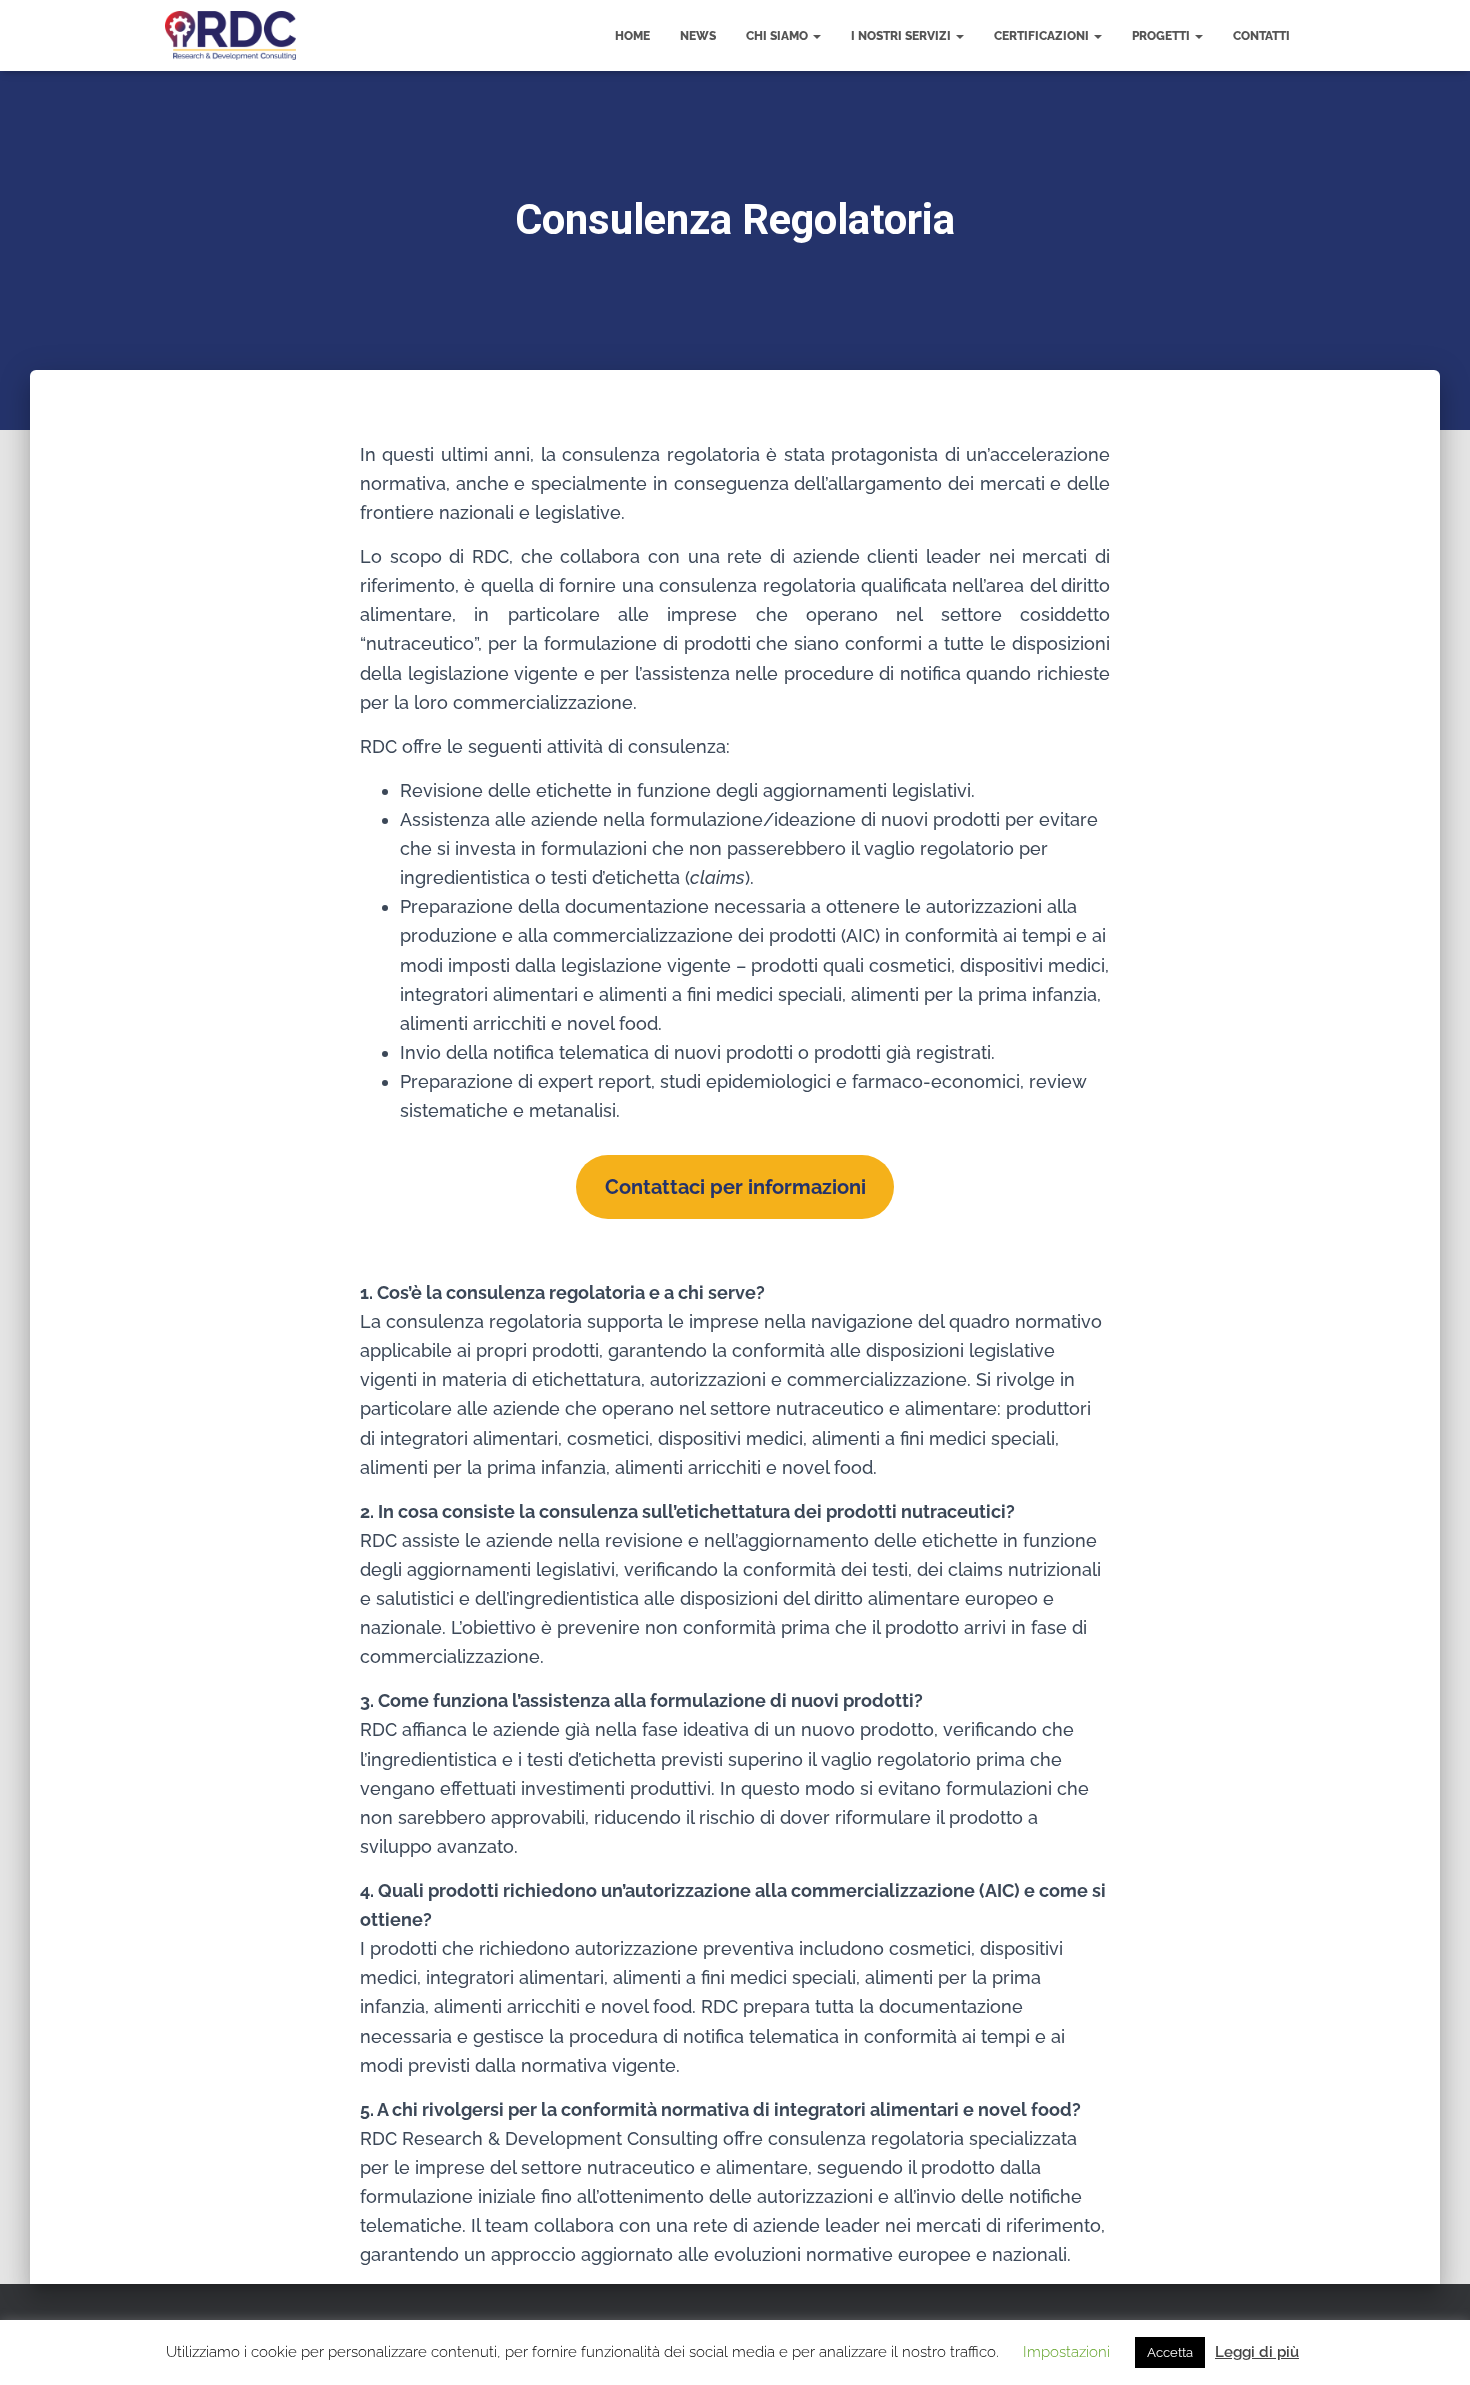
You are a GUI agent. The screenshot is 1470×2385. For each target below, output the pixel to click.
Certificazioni (1043, 36)
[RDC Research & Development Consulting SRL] (230, 36)
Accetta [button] (1170, 2352)
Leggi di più (1257, 2352)
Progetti (1162, 36)
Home (632, 36)
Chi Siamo (778, 36)
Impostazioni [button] (1066, 2352)
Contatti (1261, 36)
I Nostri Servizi (902, 36)
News (698, 36)
